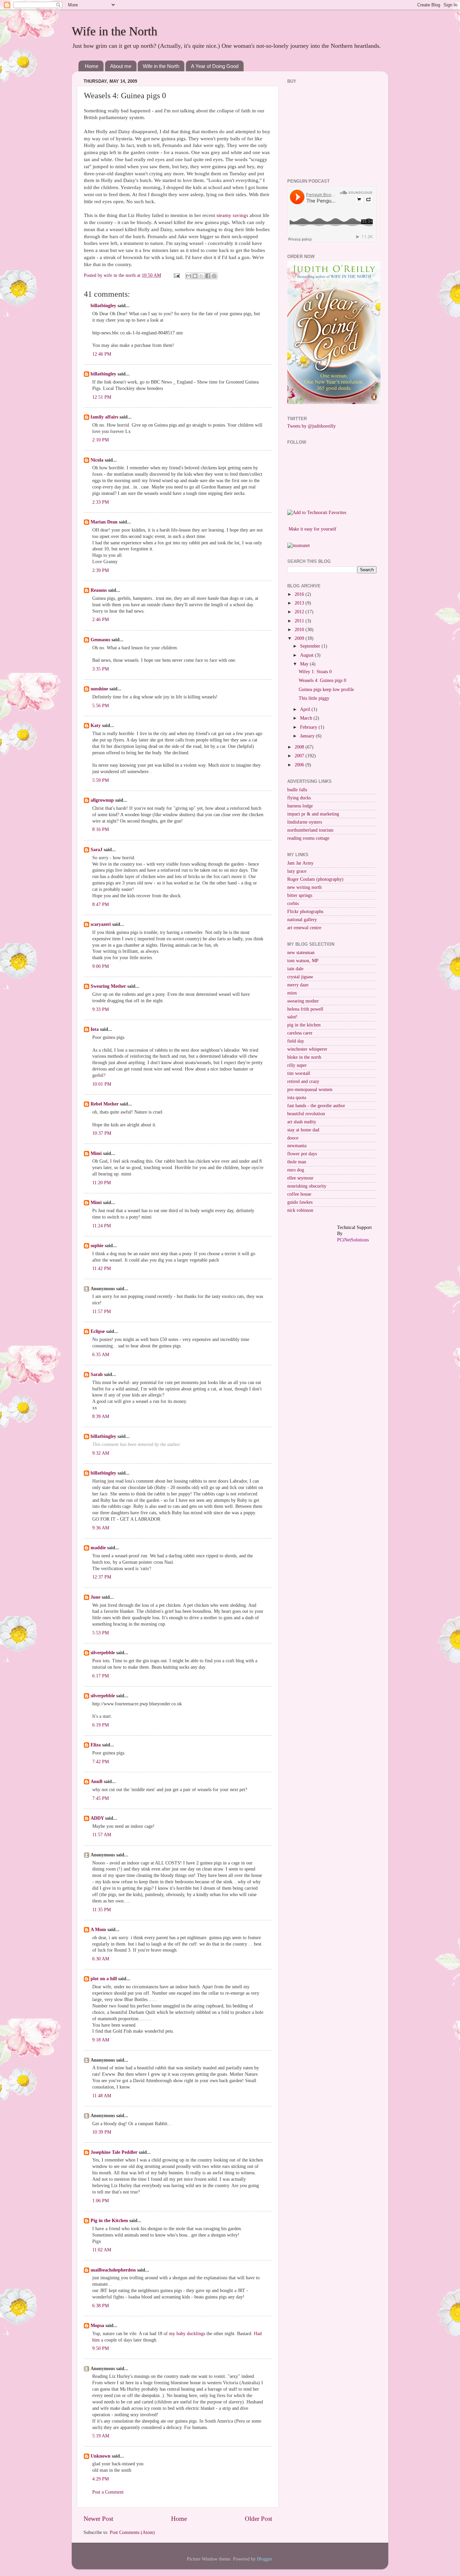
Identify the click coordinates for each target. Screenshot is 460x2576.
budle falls (297, 790)
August (307, 655)
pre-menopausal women (310, 1090)
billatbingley (103, 306)
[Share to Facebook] (208, 276)
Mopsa (97, 2326)
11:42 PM (102, 1268)
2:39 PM (101, 570)
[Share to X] (201, 276)
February (309, 727)
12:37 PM (102, 1577)
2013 (300, 603)
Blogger (264, 2559)
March (307, 718)
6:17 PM (101, 1676)
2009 (300, 638)
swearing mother (303, 1001)
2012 (300, 612)
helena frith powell (305, 1009)
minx (292, 993)
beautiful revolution (306, 1114)
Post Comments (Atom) (132, 2532)
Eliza (96, 1745)
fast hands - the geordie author (316, 1106)
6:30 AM (101, 1959)
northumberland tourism (310, 830)
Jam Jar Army (300, 863)
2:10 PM (101, 440)
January (308, 736)
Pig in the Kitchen (109, 2221)
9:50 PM (101, 2348)
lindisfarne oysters (305, 822)
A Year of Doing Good (215, 66)
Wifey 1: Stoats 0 (315, 672)
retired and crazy (303, 1081)
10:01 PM (102, 1084)
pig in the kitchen (304, 1025)
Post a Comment (108, 2492)
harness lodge (300, 806)
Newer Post (98, 2519)
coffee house (299, 1194)
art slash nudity (302, 1122)
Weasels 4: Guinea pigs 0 (322, 680)
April (306, 709)
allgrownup (102, 800)
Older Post (258, 2519)
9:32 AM (101, 1453)
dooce (293, 1138)
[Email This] (189, 276)
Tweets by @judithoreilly (311, 426)
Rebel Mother (105, 1104)
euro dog (296, 1170)
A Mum (98, 1930)
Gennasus (100, 640)
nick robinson (300, 1210)
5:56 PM (101, 706)
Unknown (101, 2456)
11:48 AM (102, 2096)
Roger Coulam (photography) (315, 879)
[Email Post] (176, 275)
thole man (297, 1162)
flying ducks (299, 798)
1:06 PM (101, 2201)
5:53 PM (101, 1633)
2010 (300, 630)
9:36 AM (101, 1528)
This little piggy (314, 698)
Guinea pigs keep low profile (326, 690)
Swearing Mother (108, 986)
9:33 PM (101, 1009)
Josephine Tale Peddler (114, 2152)
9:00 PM (101, 966)
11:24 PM (102, 1226)
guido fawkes (300, 1202)
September (311, 646)
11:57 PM (102, 1312)
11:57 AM (102, 1835)
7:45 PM (101, 1798)
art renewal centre (304, 928)
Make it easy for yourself (313, 529)
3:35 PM (101, 669)
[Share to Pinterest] (214, 276)
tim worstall (299, 1073)
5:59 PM (101, 780)
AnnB (96, 1782)
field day (296, 1041)
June (95, 1597)
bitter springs (300, 895)
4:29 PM (101, 2479)
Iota (95, 1029)
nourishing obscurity (307, 1186)
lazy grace (297, 871)
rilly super (297, 1065)
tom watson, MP (303, 961)
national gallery (302, 920)
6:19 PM (101, 1725)
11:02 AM (102, 2250)
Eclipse (98, 1331)
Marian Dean (104, 522)
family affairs (104, 417)
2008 (300, 747)
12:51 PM (102, 397)
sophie (97, 1246)
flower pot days (302, 1154)
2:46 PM (101, 620)
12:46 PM (102, 354)
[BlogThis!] (195, 276)
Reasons (99, 590)
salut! (292, 1017)
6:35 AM (101, 1355)
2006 (300, 765)
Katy (96, 725)
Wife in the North (114, 31)
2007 (300, 756)
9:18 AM (101, 2040)
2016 (300, 594)
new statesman (301, 953)
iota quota (297, 1098)
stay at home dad (303, 1130)
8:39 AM (101, 1417)
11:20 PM (102, 1183)
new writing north (304, 887)
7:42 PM (101, 1762)
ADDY (97, 1818)
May (305, 664)
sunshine (99, 689)
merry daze (298, 985)
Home (92, 66)
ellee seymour (300, 1178)
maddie (98, 1548)
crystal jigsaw (300, 977)
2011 (300, 621)
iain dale (295, 969)
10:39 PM (102, 2132)
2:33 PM (101, 502)
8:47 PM (101, 904)
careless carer (300, 1033)
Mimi (96, 1153)
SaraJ (96, 850)
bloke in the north (304, 1057)
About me (121, 66)
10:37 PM (102, 1133)
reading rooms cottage (308, 838)
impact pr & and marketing (313, 814)
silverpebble (103, 1653)
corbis (293, 903)
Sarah (97, 1374)
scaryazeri (101, 924)
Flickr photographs (305, 912)
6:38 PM (101, 2306)
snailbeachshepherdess (113, 2270)
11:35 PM (102, 1910)
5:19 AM (101, 2436)
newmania (297, 1146)
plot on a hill (104, 1979)
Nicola (97, 460)
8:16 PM (101, 829)
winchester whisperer (307, 1049)
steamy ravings (233, 215)
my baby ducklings (187, 2334)
